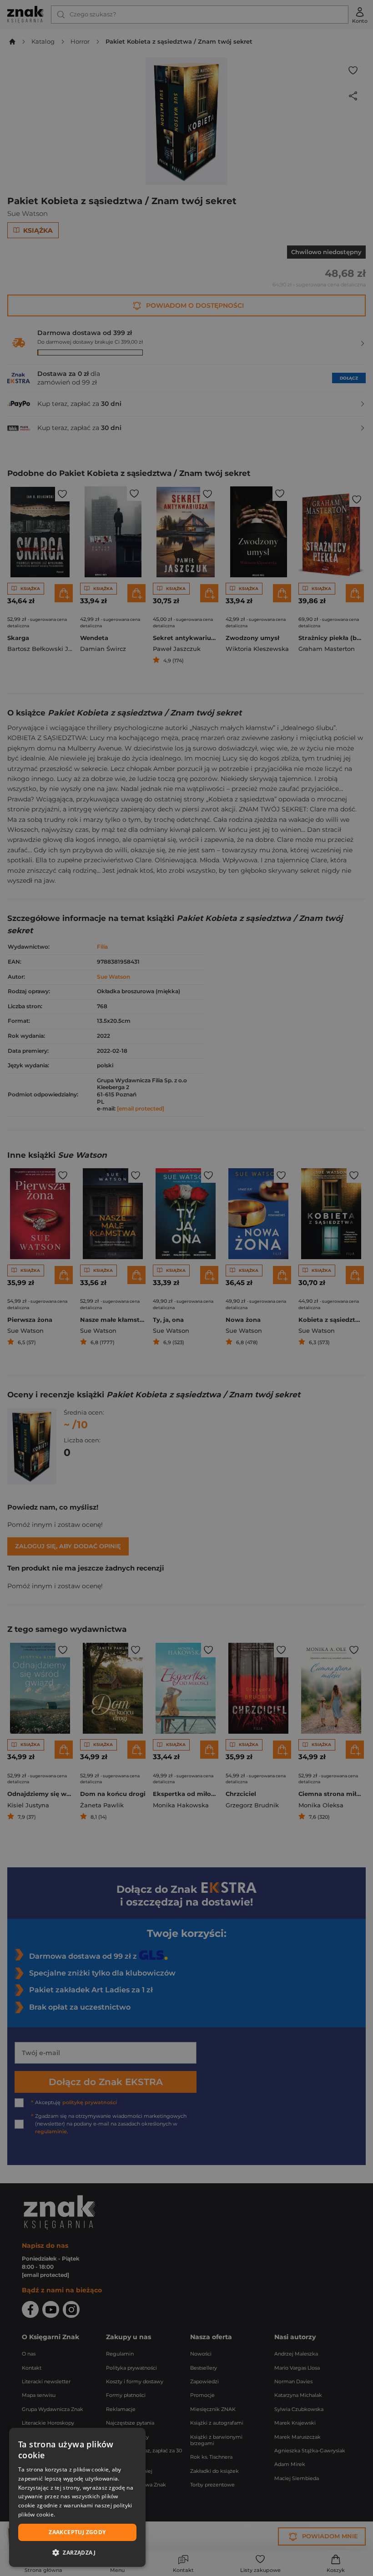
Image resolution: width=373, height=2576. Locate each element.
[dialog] (77, 2497)
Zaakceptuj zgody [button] (77, 2532)
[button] (77, 2552)
